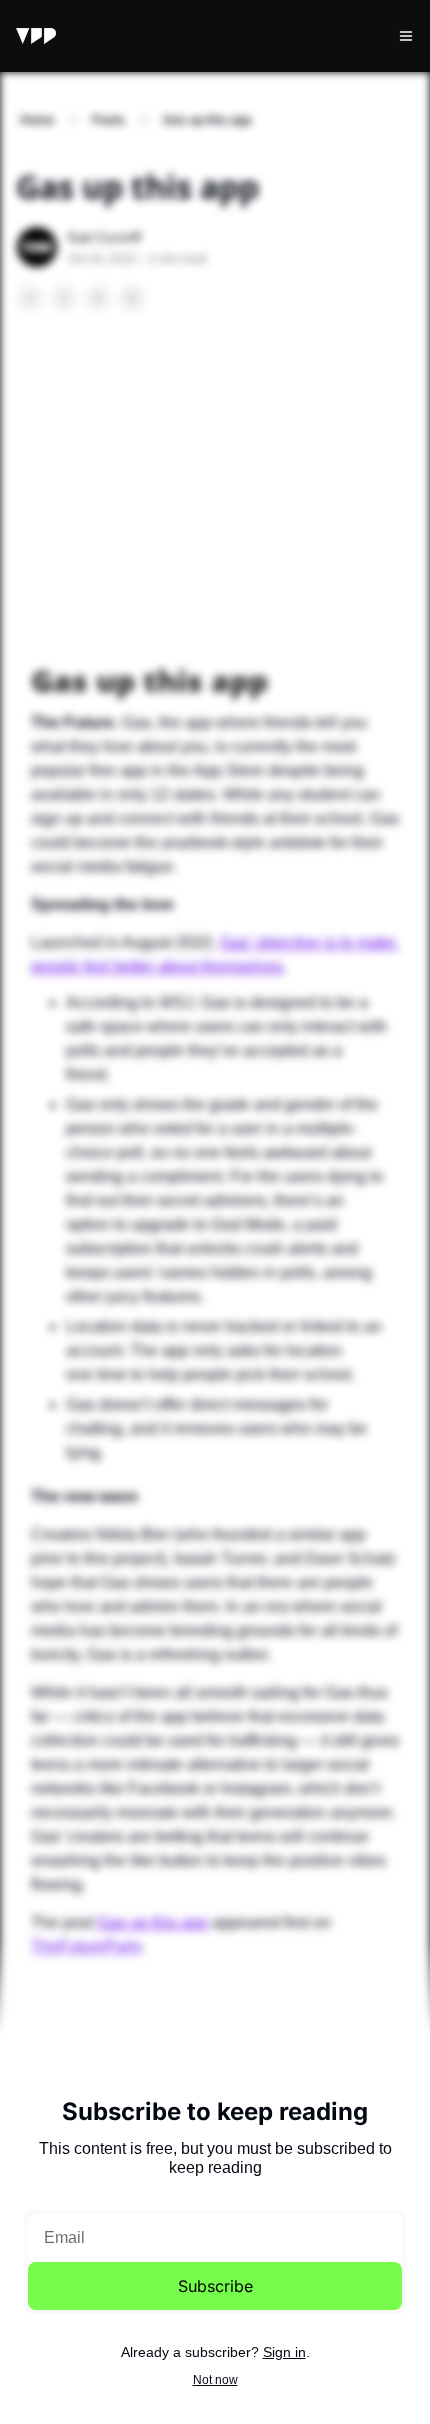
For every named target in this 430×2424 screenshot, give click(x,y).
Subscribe (215, 2286)
